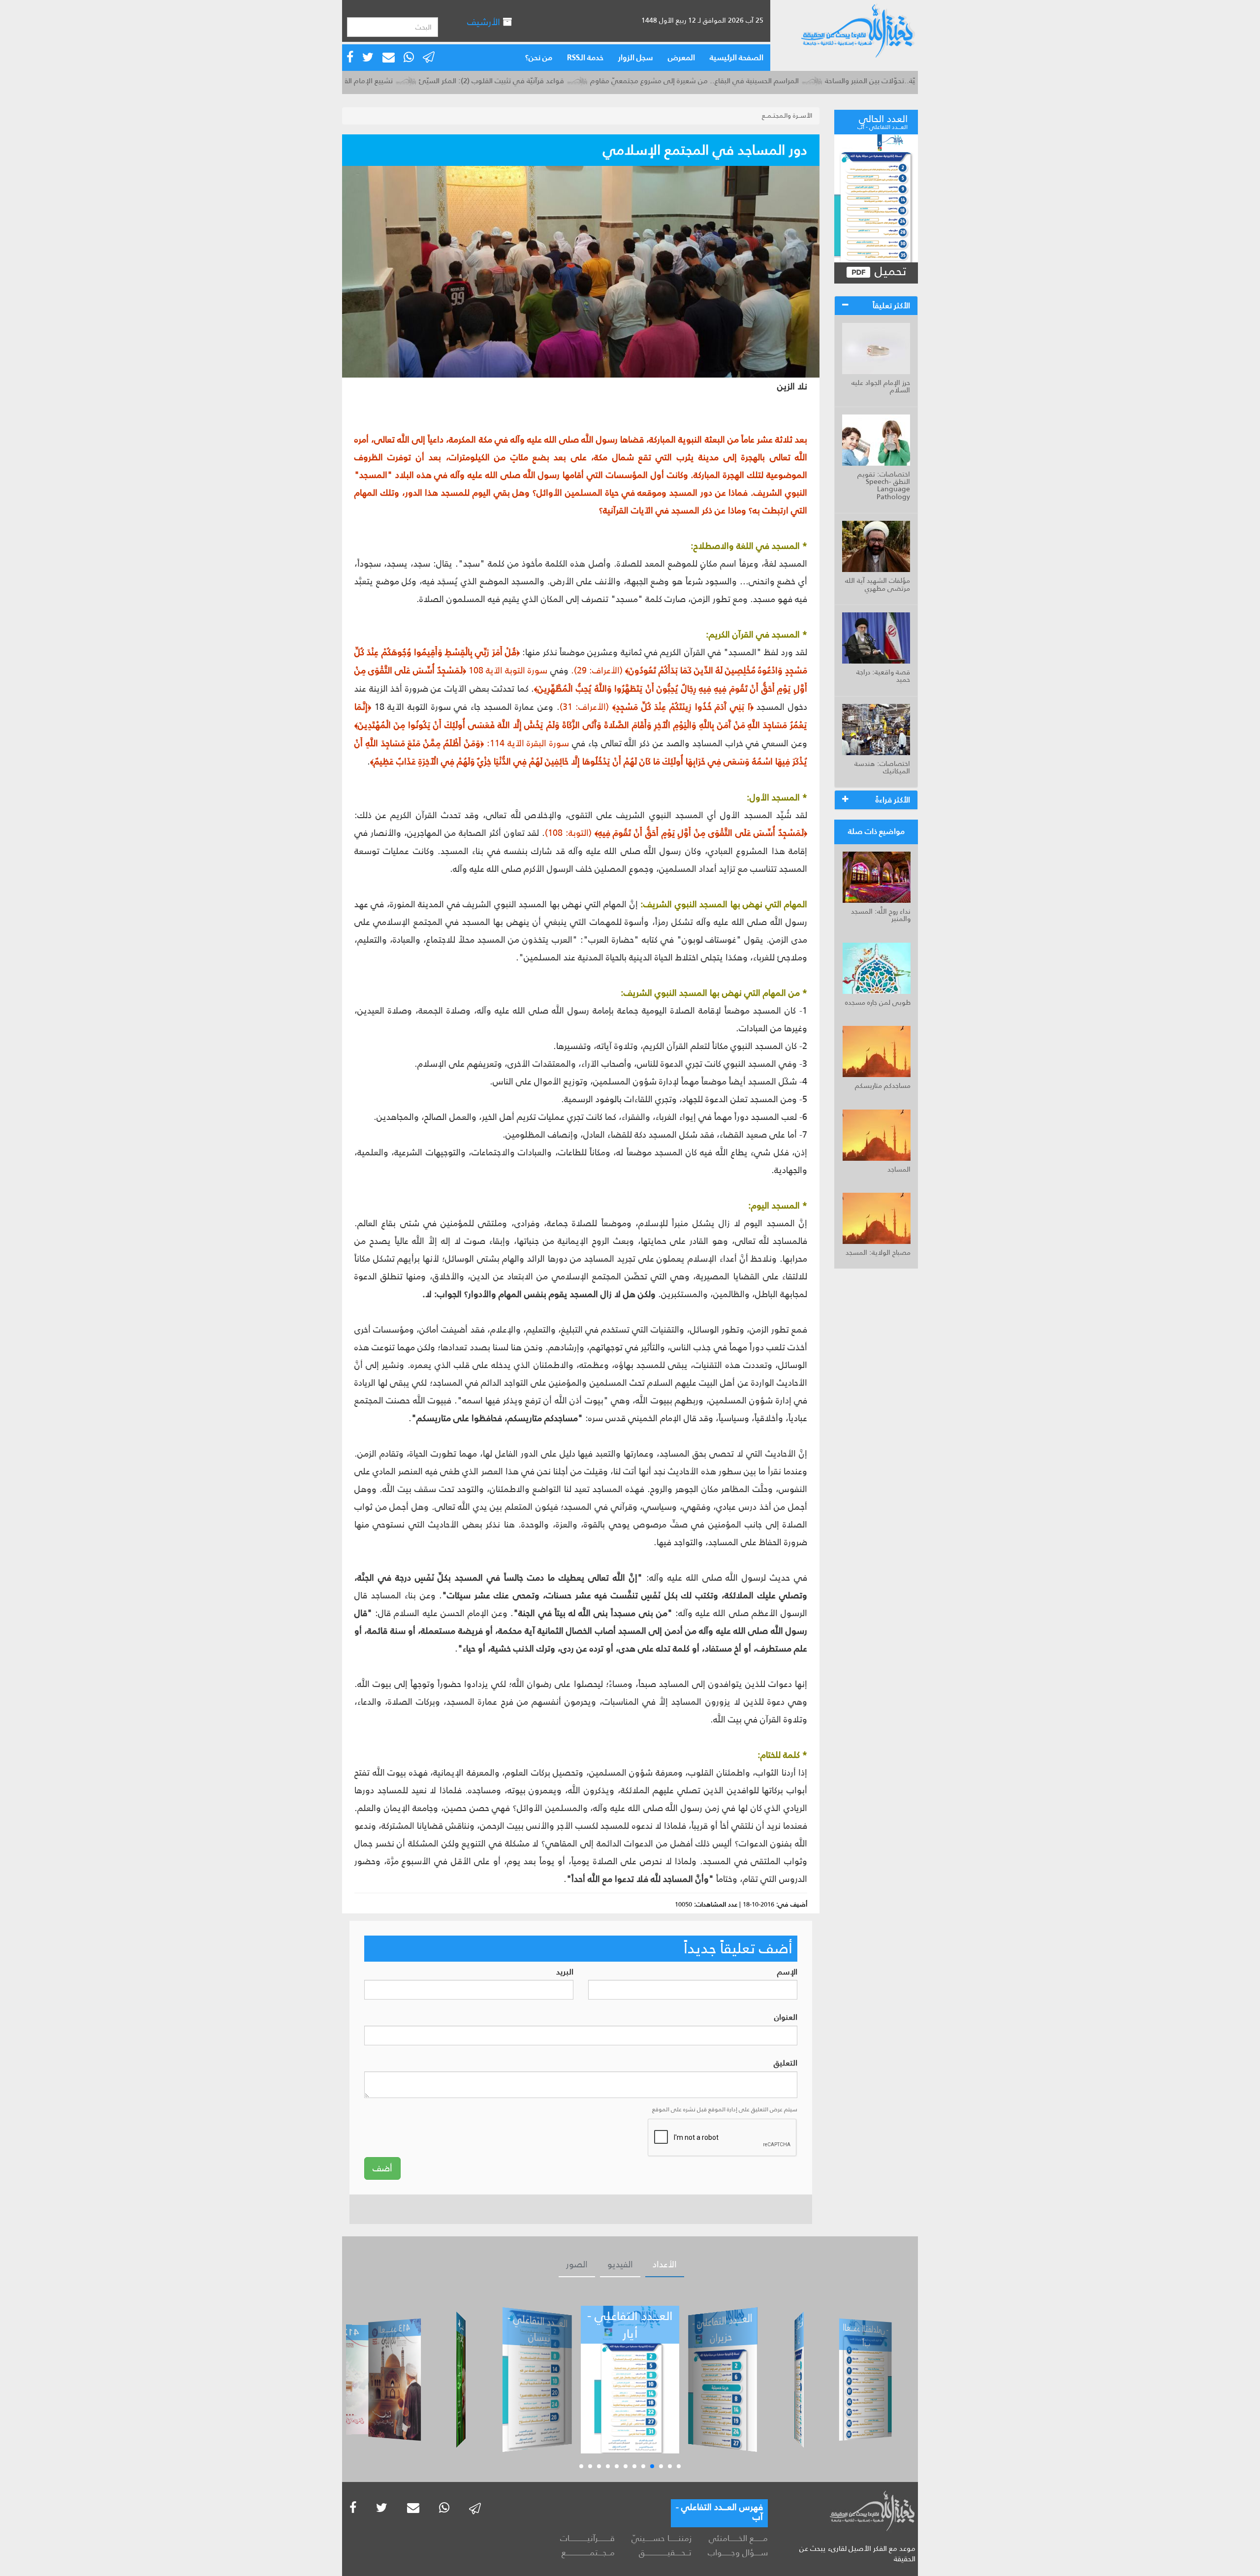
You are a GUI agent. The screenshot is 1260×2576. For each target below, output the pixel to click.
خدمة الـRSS (585, 57)
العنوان (786, 2018)
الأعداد (665, 2264)
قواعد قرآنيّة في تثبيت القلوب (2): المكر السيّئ (571, 80)
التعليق (786, 2063)
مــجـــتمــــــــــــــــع (588, 2552)
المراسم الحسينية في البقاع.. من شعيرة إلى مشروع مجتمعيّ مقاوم (774, 80)
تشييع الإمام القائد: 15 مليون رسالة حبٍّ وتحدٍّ (403, 80)
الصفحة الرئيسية (737, 57)
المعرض (681, 57)
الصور (577, 2264)
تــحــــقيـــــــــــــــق (665, 2552)
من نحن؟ (539, 57)
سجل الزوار (636, 57)
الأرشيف (485, 22)
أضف (382, 2168)
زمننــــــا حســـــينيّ (661, 2538)
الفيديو (620, 2264)
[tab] (876, 306)
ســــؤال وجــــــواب (738, 2552)
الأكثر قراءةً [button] (893, 800)
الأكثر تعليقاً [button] (891, 305)
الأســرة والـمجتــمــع (787, 115)
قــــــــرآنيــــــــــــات (587, 2538)
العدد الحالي (882, 121)
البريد (565, 1972)
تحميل (889, 271)
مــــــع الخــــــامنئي (738, 2538)
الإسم (787, 1972)
